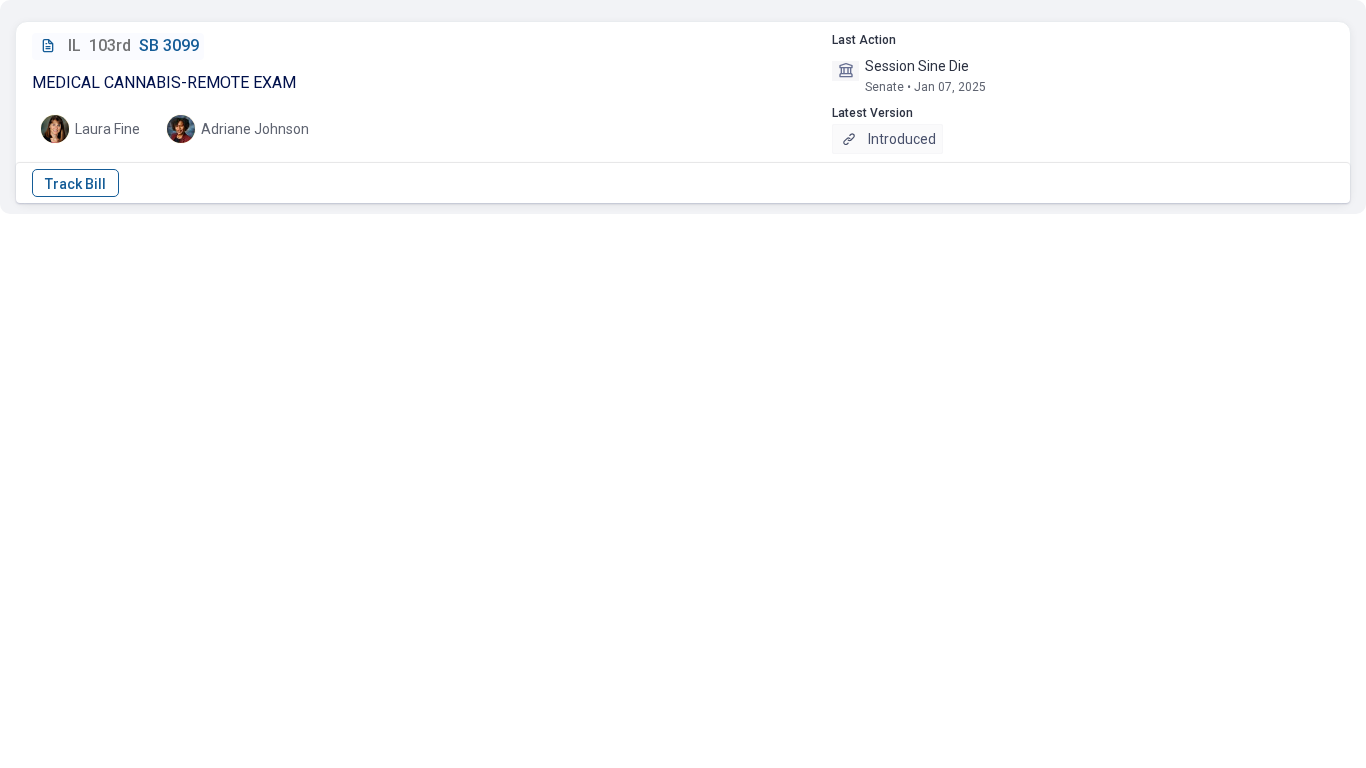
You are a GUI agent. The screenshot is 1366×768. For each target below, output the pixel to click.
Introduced (902, 139)
